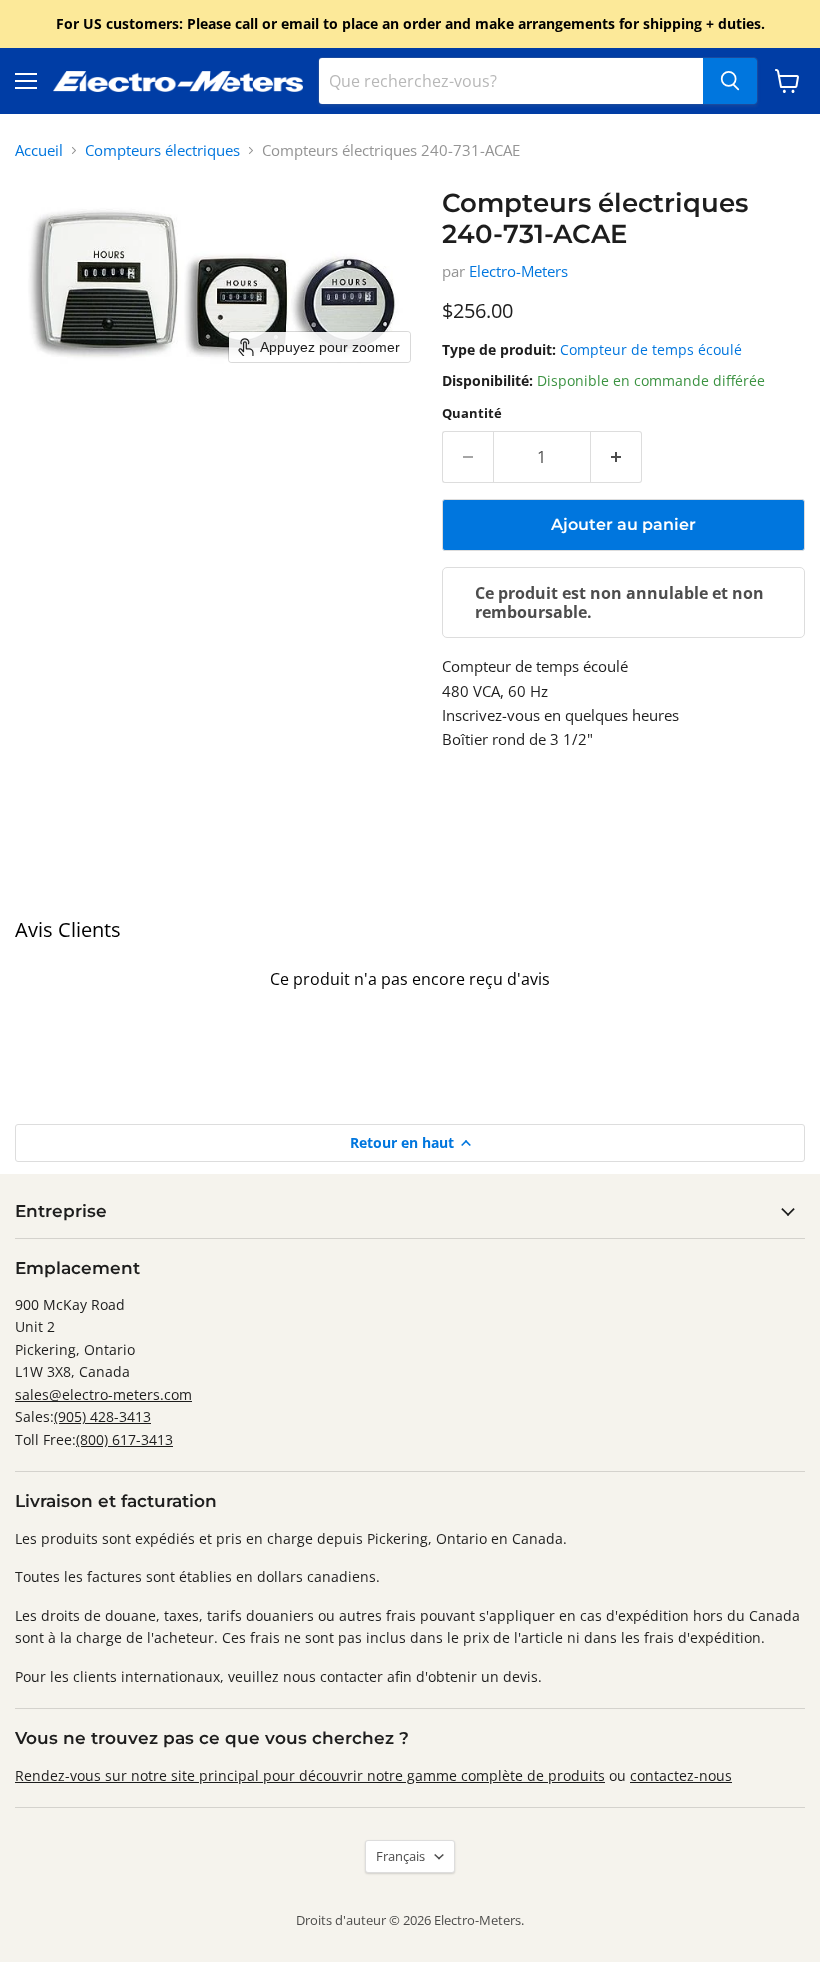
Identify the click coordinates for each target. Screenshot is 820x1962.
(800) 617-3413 (124, 1439)
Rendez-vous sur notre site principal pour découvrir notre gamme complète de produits (310, 1775)
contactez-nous (681, 1775)
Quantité (472, 413)
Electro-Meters (518, 271)
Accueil (39, 150)
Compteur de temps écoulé (651, 349)
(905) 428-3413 (102, 1416)
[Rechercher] (730, 81)
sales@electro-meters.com (103, 1394)
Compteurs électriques (162, 150)
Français (400, 1856)
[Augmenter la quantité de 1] (616, 457)
